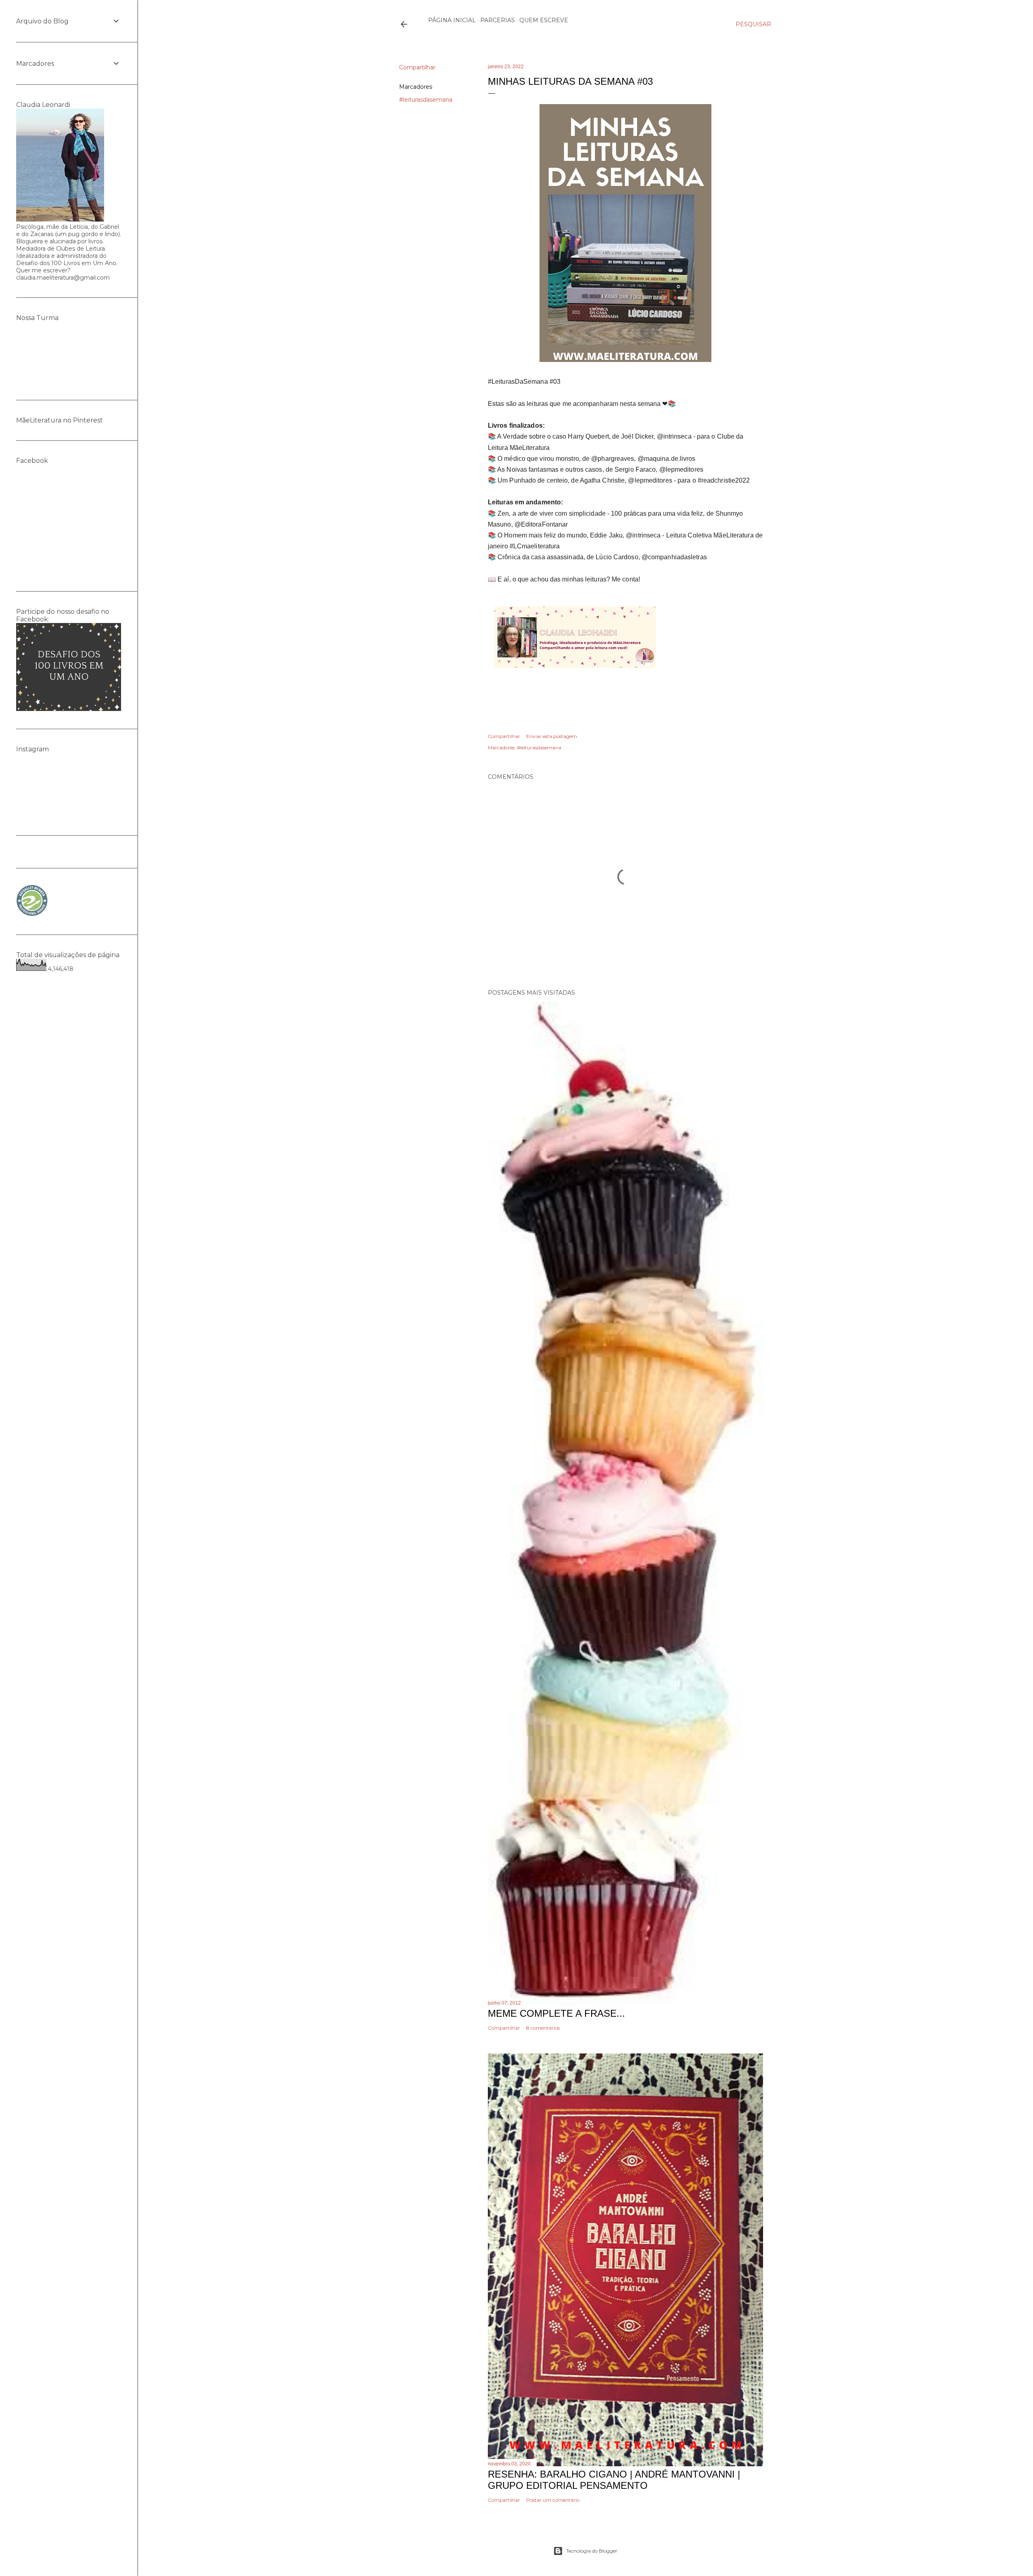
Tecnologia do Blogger (592, 2551)
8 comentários (543, 2028)
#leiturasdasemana (426, 100)
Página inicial (452, 20)
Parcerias (498, 20)
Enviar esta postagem (552, 736)
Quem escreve (544, 20)
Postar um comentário (553, 2500)
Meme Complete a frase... (556, 2013)
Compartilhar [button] (417, 67)
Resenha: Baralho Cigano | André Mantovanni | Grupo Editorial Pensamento (614, 2480)
